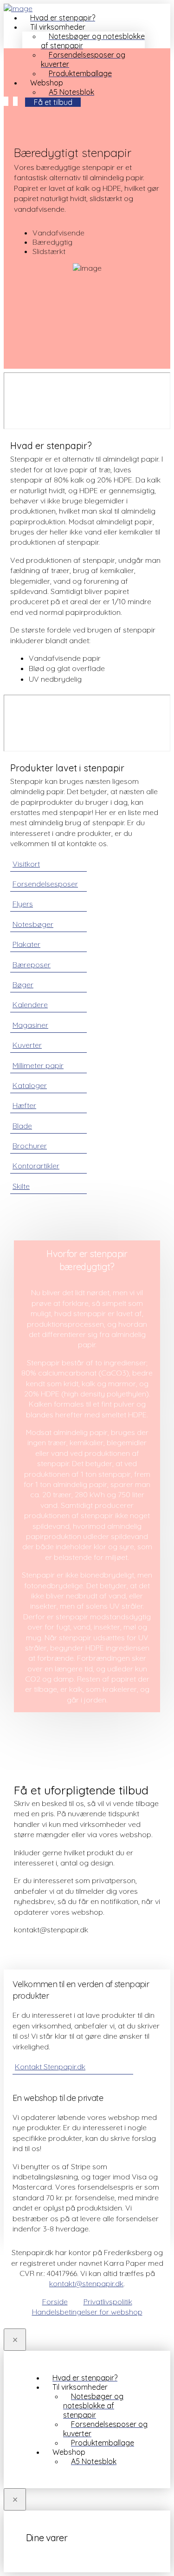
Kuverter (27, 1045)
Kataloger (30, 1085)
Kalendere (30, 1004)
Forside (55, 2302)
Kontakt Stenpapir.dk (50, 2067)
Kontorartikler (36, 1166)
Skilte (21, 1186)
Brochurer (30, 1146)
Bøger (23, 985)
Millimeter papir (38, 1065)
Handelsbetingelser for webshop (87, 2312)
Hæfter (24, 1105)
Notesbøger (33, 924)
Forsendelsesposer (45, 884)
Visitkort (26, 864)
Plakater (26, 944)
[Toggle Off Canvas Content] (15, 101)
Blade (22, 1126)
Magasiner (30, 1025)
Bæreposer (32, 965)
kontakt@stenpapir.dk (86, 2283)
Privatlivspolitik (108, 2302)
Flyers (23, 904)
